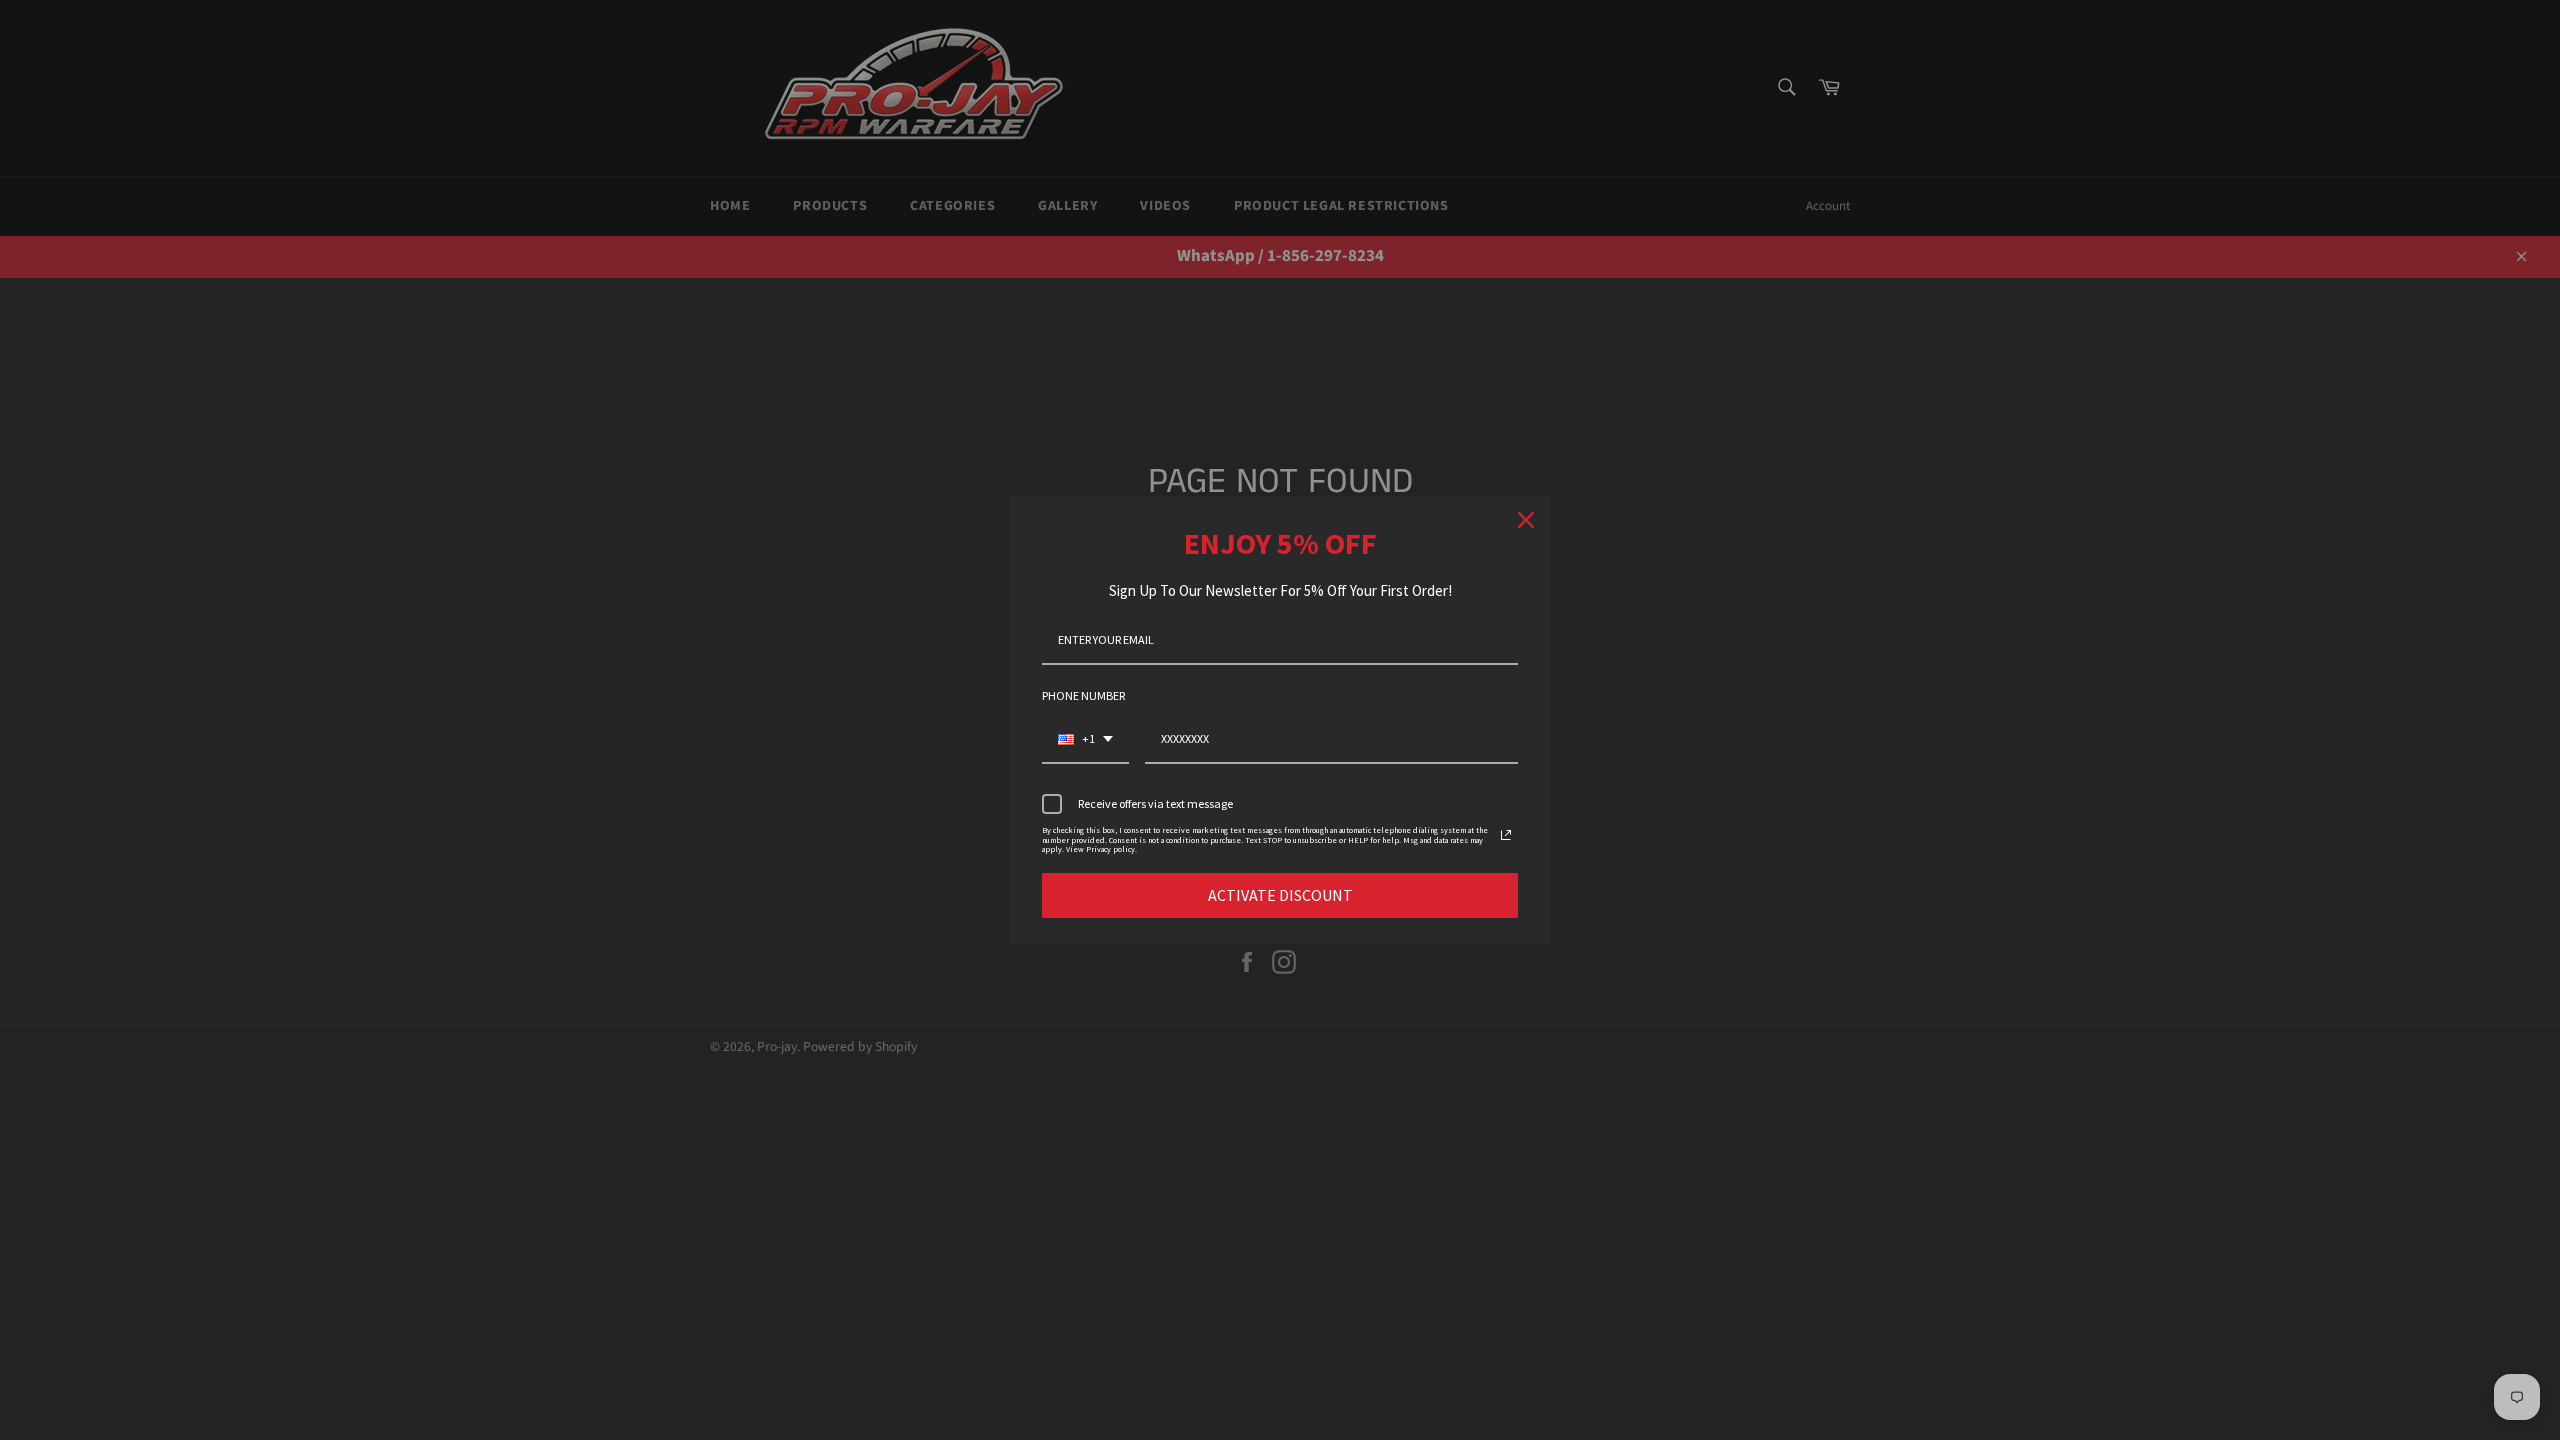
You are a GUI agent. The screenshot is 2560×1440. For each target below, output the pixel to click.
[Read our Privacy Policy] (1506, 835)
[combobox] (1085, 740)
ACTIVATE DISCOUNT (1280, 895)
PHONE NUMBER (1083, 695)
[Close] (1526, 520)
